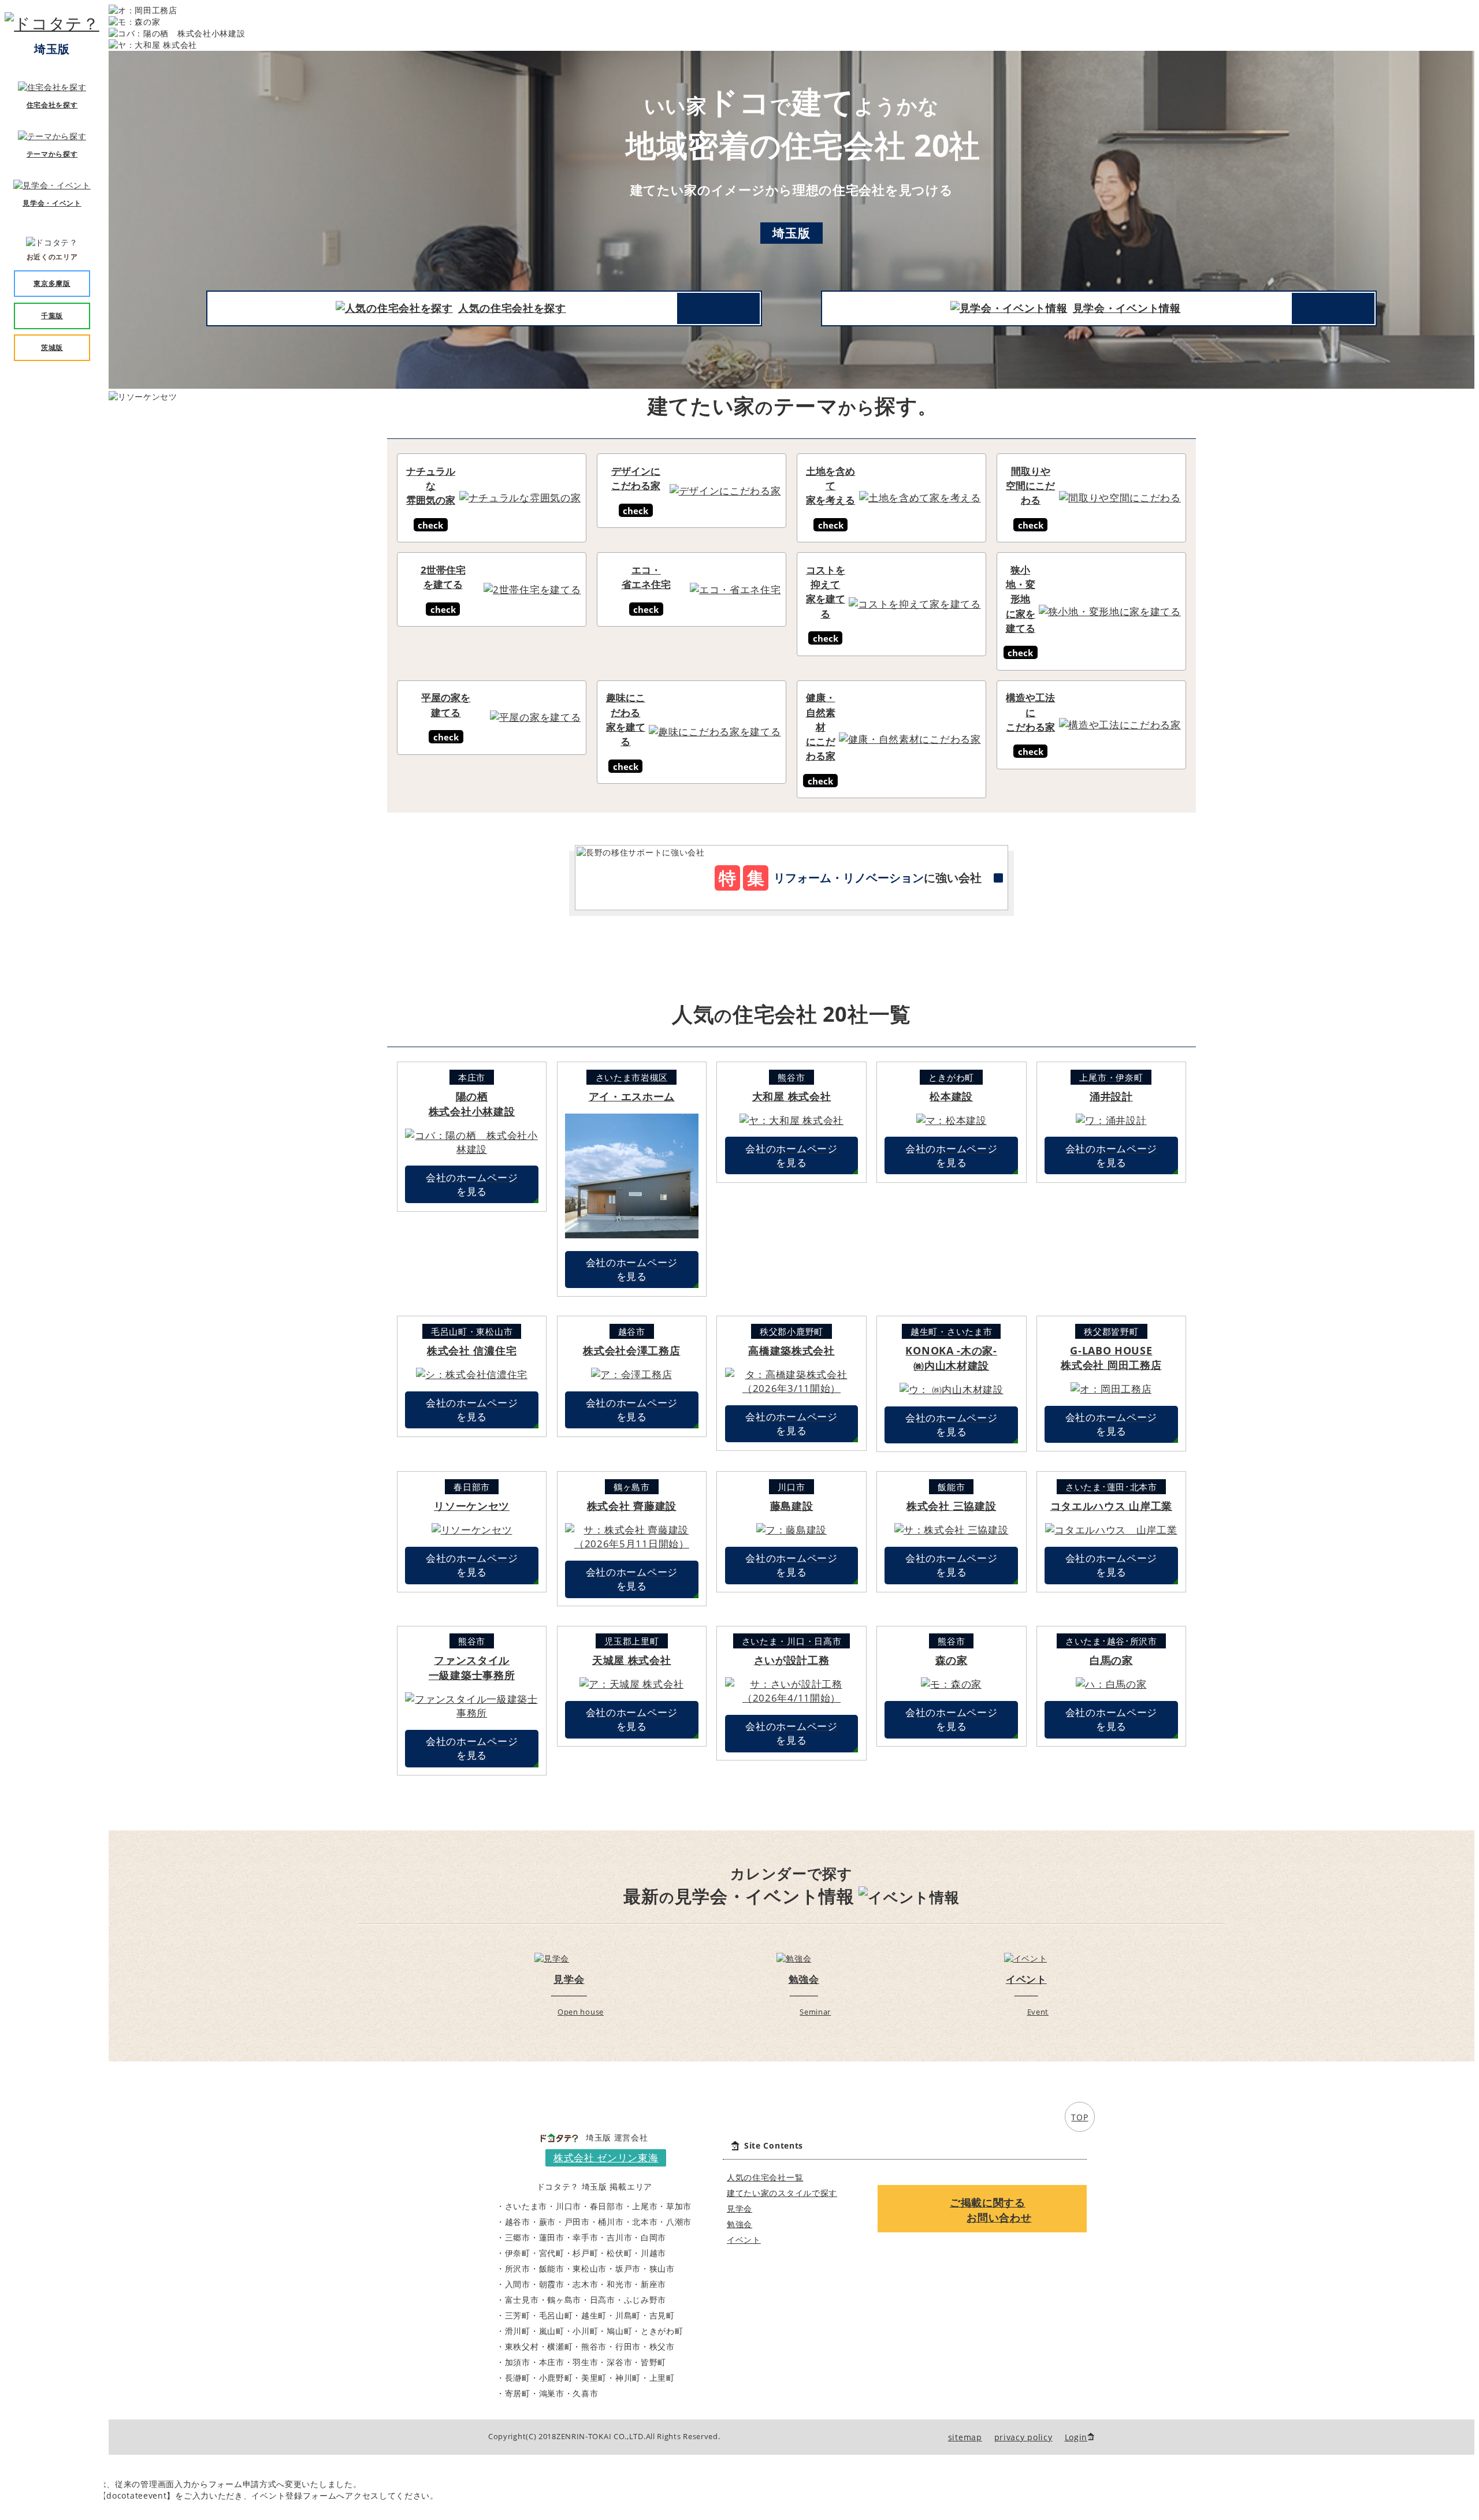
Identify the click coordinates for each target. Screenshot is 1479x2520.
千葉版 (52, 316)
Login (1076, 2437)
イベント (744, 2240)
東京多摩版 (52, 283)
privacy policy (1023, 2437)
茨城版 (52, 347)
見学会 (739, 2208)
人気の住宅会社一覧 (765, 2177)
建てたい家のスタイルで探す (782, 2193)
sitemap (965, 2437)
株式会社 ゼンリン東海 (606, 2158)
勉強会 (739, 2224)
